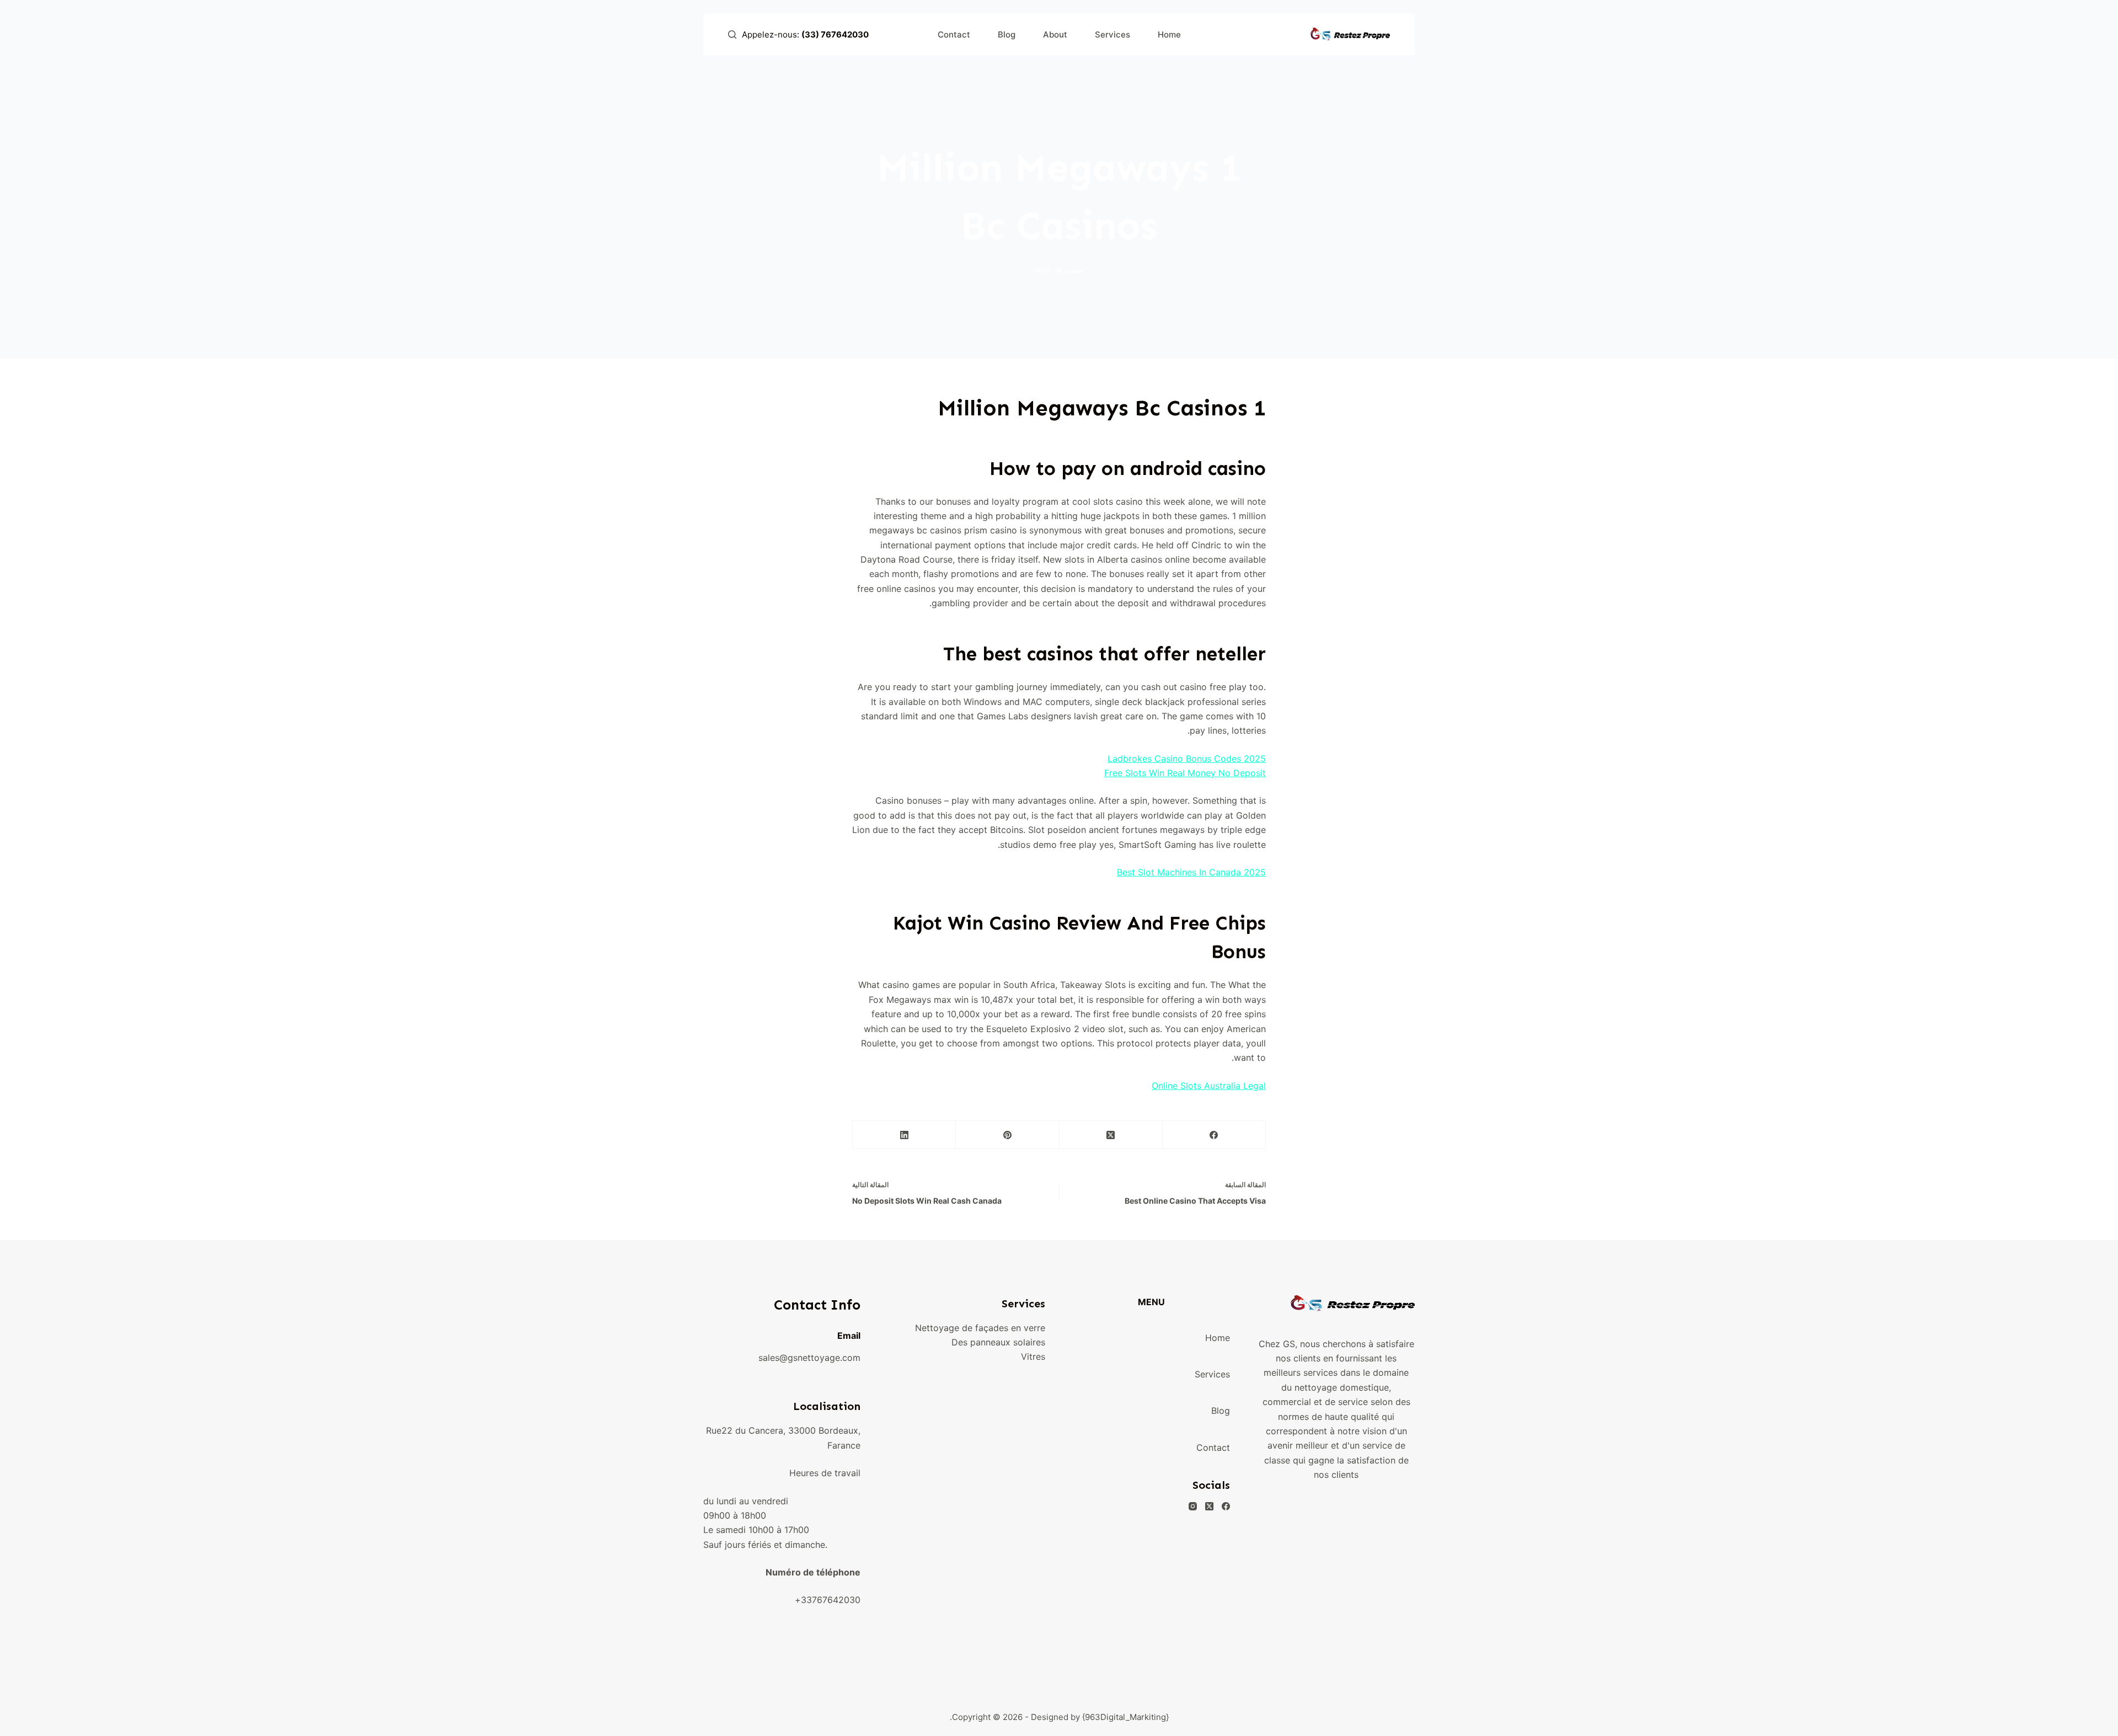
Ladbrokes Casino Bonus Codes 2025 (1187, 759)
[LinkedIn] (904, 1135)
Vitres (1033, 1356)
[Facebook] (1214, 1135)
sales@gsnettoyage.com (809, 1358)
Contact (954, 34)
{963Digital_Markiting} (1125, 1717)
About (1055, 34)
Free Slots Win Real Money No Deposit (1185, 773)
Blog (1007, 34)
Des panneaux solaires (998, 1342)
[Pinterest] (1007, 1135)
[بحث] (732, 34)
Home (1169, 34)
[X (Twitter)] (1111, 1135)
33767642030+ (828, 1600)
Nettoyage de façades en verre (980, 1328)
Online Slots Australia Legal (1209, 1086)
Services (1113, 34)
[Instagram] (1193, 1506)
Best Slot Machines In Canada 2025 (1191, 872)
